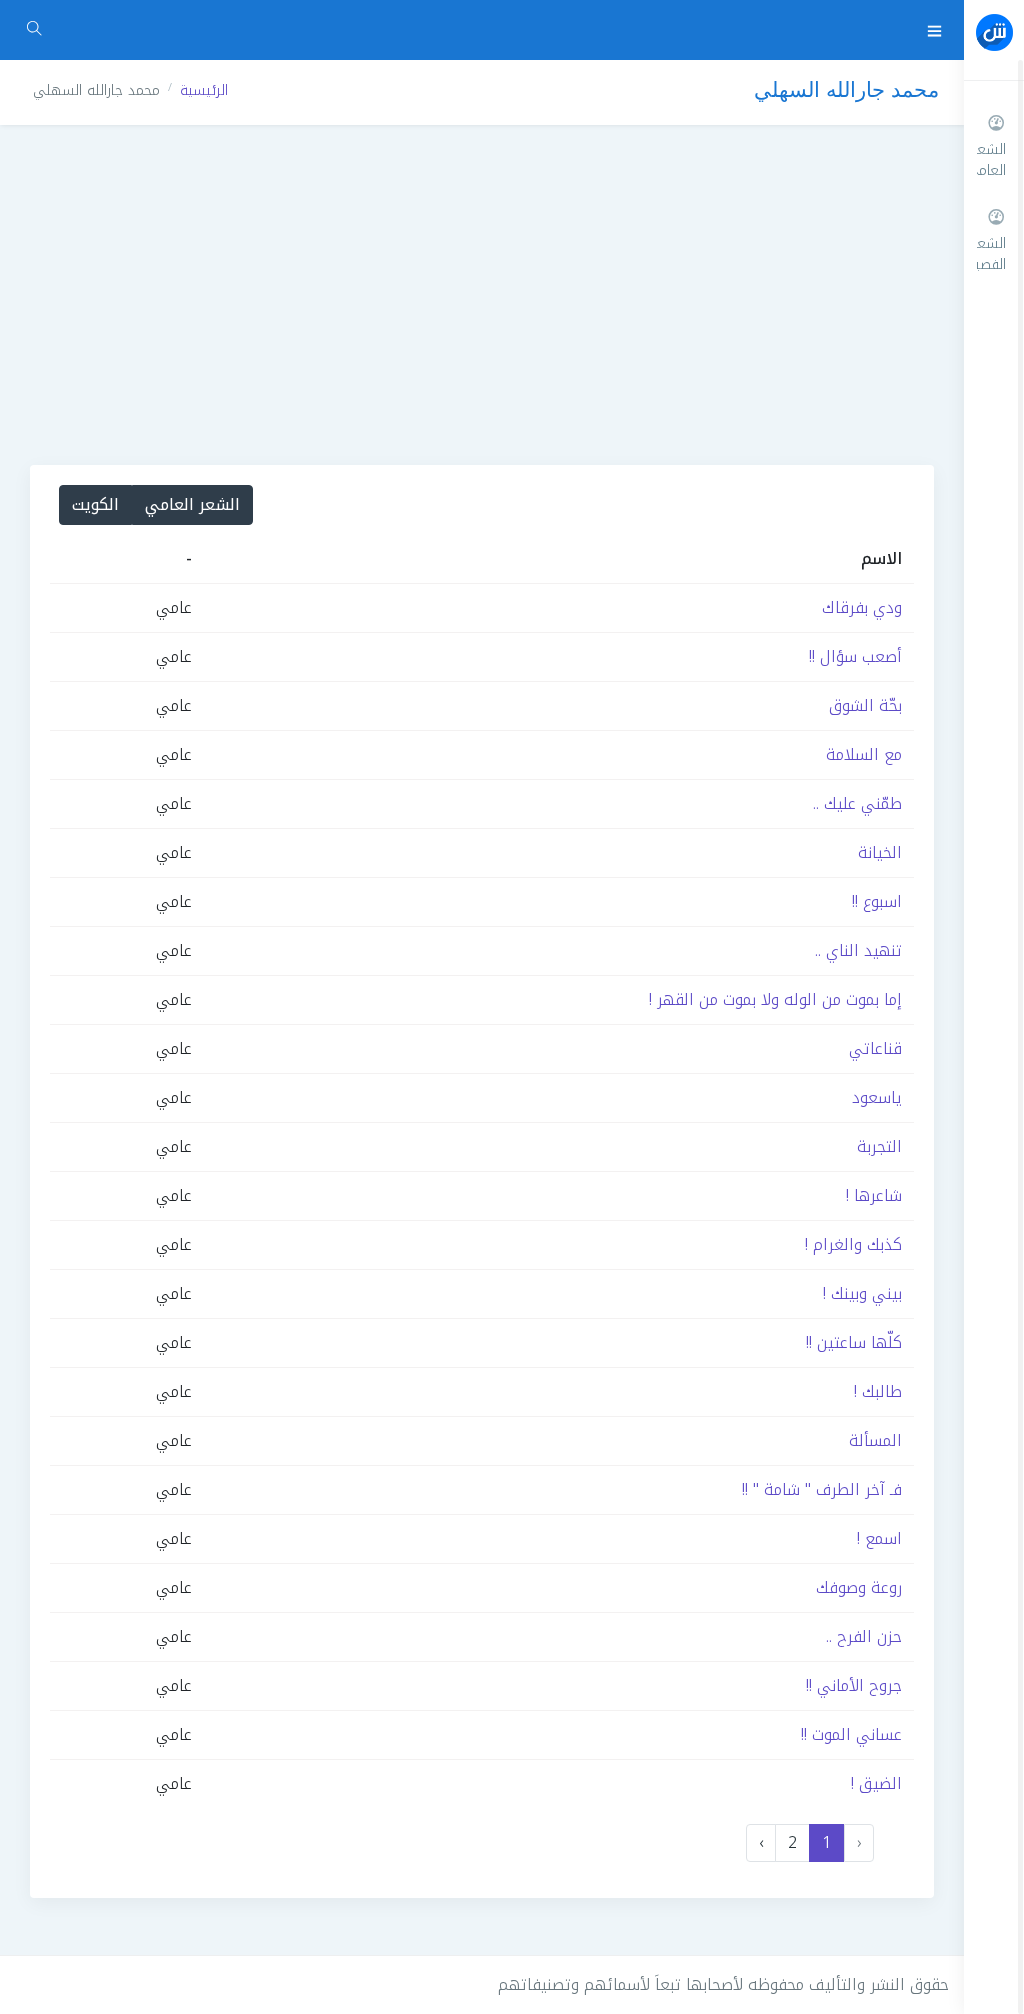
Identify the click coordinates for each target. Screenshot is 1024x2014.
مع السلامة (864, 754)
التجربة (879, 1146)
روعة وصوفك (859, 1587)
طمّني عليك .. (857, 803)
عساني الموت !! (851, 1734)
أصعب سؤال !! (855, 656)
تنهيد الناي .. (858, 950)
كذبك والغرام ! (853, 1244)
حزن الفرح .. (864, 1636)
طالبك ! (878, 1391)
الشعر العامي (192, 504)
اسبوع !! (877, 901)
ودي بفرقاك (862, 607)
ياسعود (877, 1097)
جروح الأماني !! (854, 1685)
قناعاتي (875, 1048)
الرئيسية (204, 90)
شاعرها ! (874, 1195)
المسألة (875, 1440)
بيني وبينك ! (862, 1293)
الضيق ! (876, 1783)
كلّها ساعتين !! (854, 1342)
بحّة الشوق (865, 705)
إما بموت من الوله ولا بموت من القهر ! (775, 999)
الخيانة (880, 852)
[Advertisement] (482, 295)
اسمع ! (879, 1538)
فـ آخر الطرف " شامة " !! (822, 1489)
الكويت (95, 504)
